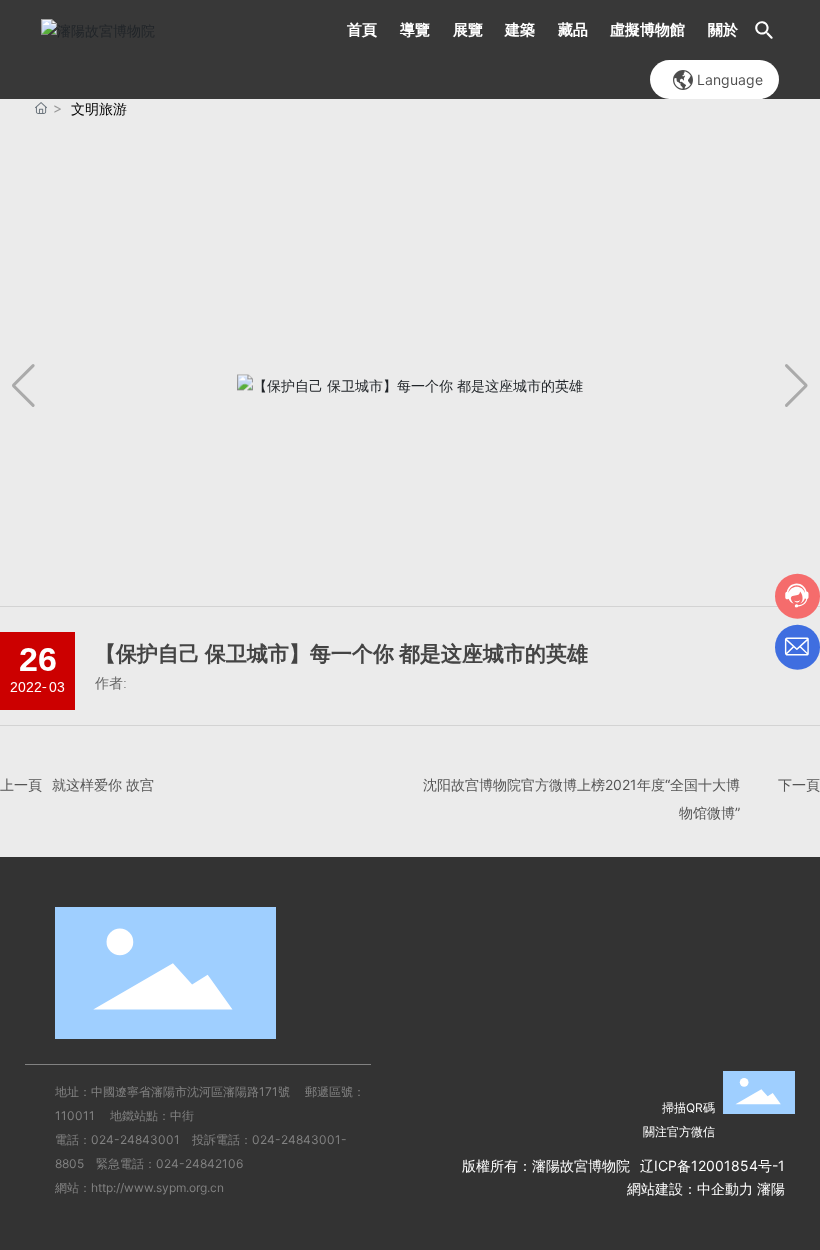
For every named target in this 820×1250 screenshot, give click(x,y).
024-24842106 (199, 1163)
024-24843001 (135, 1139)
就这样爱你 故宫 (103, 784)
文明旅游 (99, 108)
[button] (796, 386)
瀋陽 (771, 1188)
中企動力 (725, 1188)
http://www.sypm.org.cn (157, 1187)
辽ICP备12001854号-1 (712, 1165)
